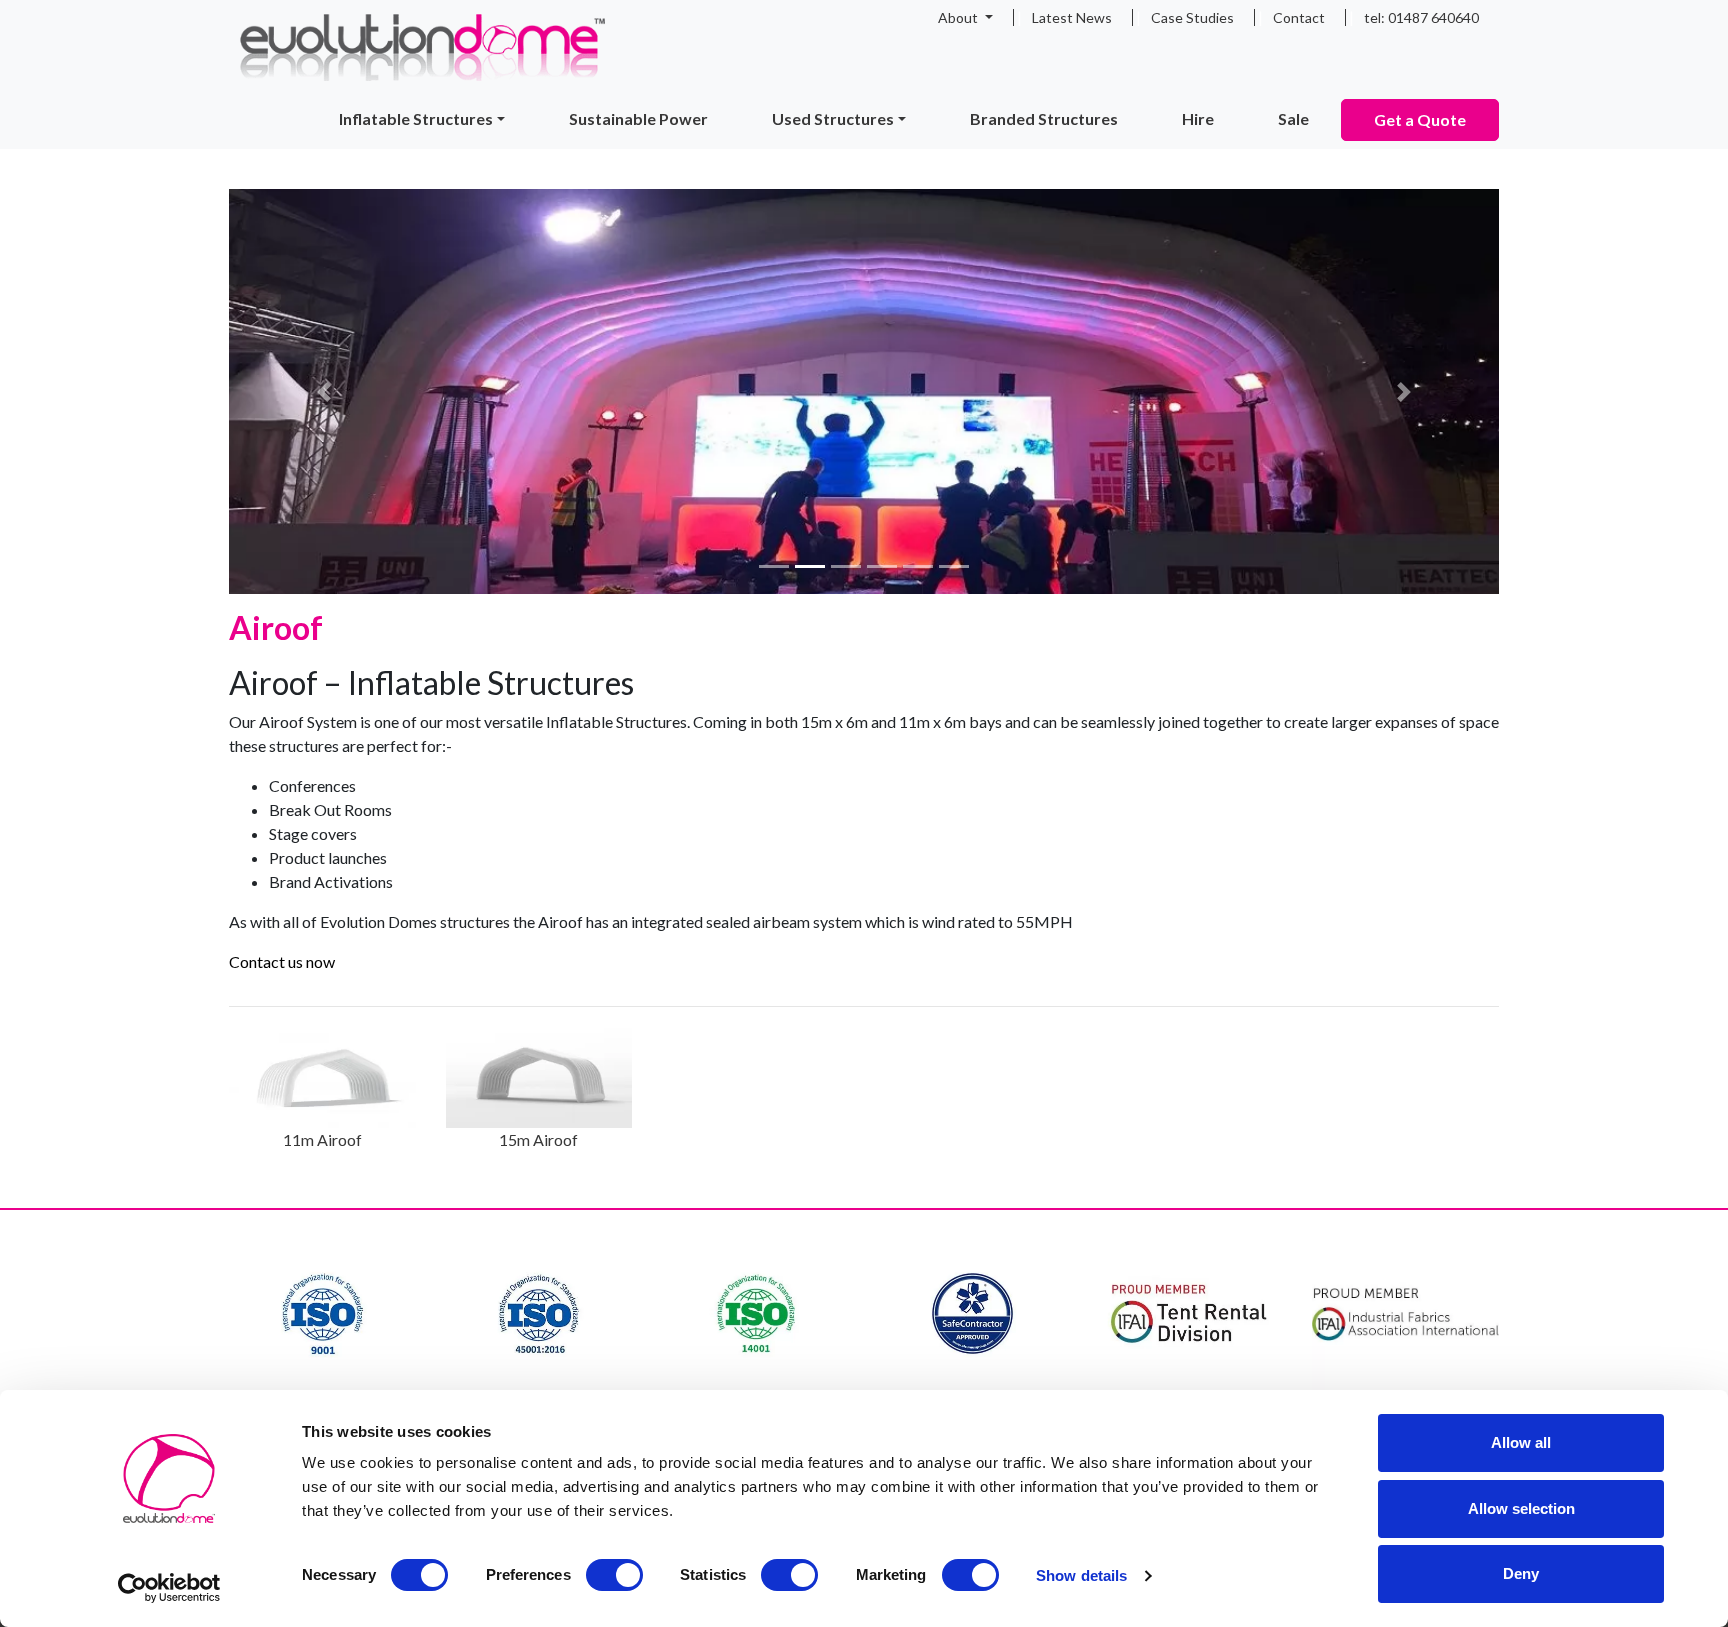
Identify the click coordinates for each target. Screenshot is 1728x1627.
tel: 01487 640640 (1421, 17)
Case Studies (1192, 17)
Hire (1198, 118)
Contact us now (282, 961)
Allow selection (1521, 1508)
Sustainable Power (638, 118)
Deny (1521, 1573)
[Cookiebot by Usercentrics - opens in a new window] (169, 1588)
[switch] (614, 1575)
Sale (1293, 118)
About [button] (959, 17)
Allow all (1521, 1442)
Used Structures (833, 118)
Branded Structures (1044, 118)
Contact (1299, 17)
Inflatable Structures (416, 118)
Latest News (1072, 17)
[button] (324, 391)
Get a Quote (1420, 119)
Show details (1081, 1575)
